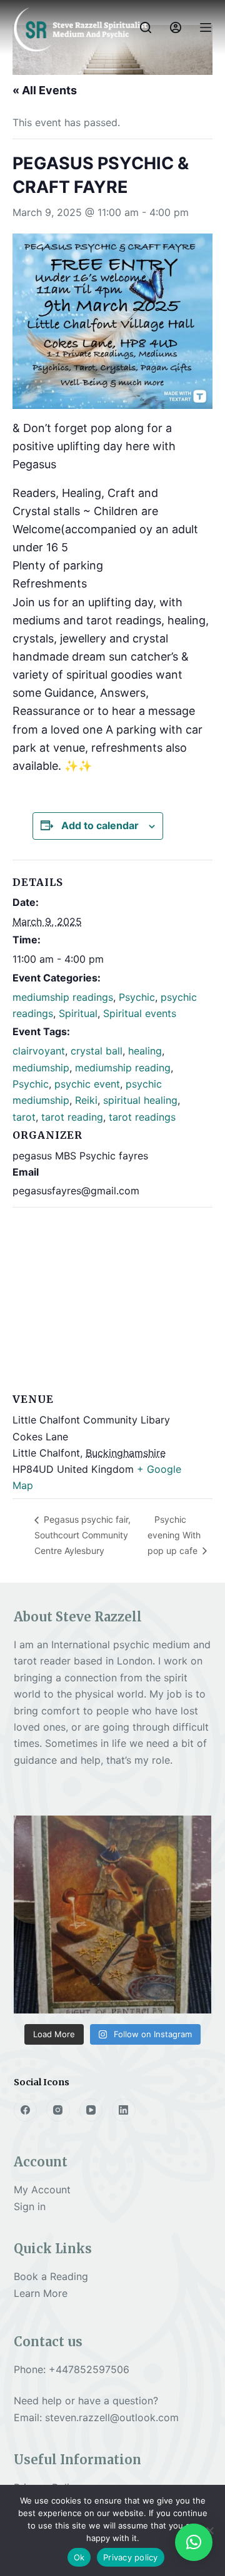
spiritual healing (140, 1100)
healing (145, 1051)
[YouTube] (91, 2110)
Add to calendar (100, 825)
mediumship (41, 1068)
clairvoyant (39, 1051)
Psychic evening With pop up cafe (174, 1535)
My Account (42, 2190)
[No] (209, 2530)
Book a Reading (51, 2276)
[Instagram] (58, 2110)
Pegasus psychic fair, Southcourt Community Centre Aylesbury (82, 1535)
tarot (24, 1117)
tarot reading (72, 1117)
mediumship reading (123, 1068)
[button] (194, 2542)
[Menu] (206, 27)
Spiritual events (140, 1013)
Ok (79, 2557)
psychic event (87, 1084)
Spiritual (78, 1013)
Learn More (41, 2293)
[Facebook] (26, 2110)
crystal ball (97, 1051)
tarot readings (142, 1117)
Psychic (137, 997)
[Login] (176, 27)
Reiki (86, 1100)
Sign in (30, 2206)
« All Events (45, 90)
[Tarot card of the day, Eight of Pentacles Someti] (113, 1915)
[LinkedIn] (124, 2110)
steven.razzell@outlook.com (112, 2417)
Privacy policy (131, 2557)
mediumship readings (63, 997)
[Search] (146, 27)
